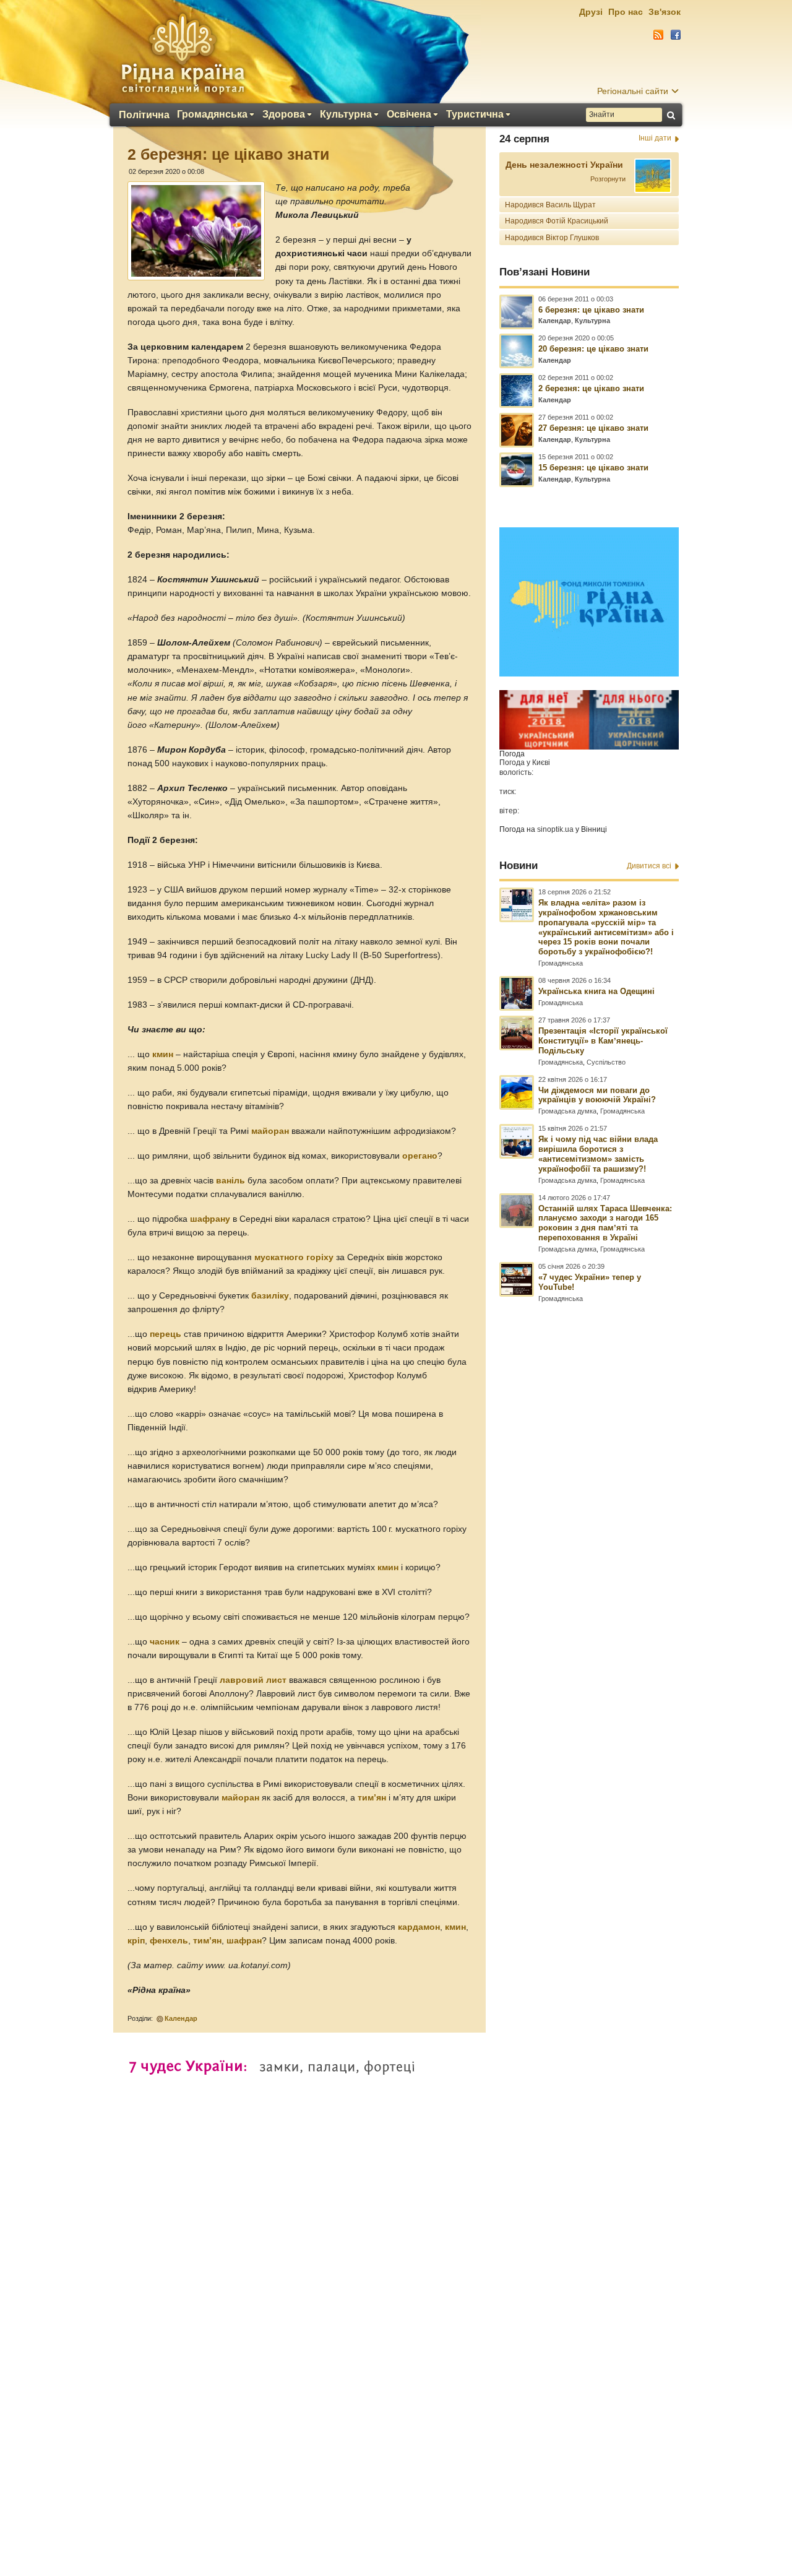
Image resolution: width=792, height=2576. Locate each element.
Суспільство (606, 1062)
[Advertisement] (396, 2239)
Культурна (346, 115)
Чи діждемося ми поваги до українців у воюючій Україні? (597, 1095)
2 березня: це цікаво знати (591, 388)
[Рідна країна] (183, 53)
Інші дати (655, 138)
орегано (420, 1156)
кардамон (419, 1927)
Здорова (284, 115)
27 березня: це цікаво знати (593, 428)
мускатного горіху (294, 1257)
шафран (244, 1941)
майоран (270, 1131)
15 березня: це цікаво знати (593, 468)
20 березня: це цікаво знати (593, 349)
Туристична (475, 115)
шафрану (210, 1219)
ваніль (230, 1181)
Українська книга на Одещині (596, 991)
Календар (181, 2018)
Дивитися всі (649, 866)
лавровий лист (253, 1680)
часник (165, 1642)
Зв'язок (665, 12)
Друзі (591, 12)
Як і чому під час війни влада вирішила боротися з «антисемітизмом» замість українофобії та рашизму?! (598, 1154)
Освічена (409, 115)
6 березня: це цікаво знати (591, 310)
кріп (136, 1941)
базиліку (270, 1296)
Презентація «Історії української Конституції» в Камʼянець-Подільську (603, 1041)
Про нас (626, 12)
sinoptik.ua (555, 829)
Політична (144, 115)
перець (166, 1334)
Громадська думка (567, 1111)
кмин (163, 1054)
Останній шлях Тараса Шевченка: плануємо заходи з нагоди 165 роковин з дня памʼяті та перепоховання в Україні (605, 1223)
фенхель (169, 1941)
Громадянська (212, 115)
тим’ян (372, 1798)
